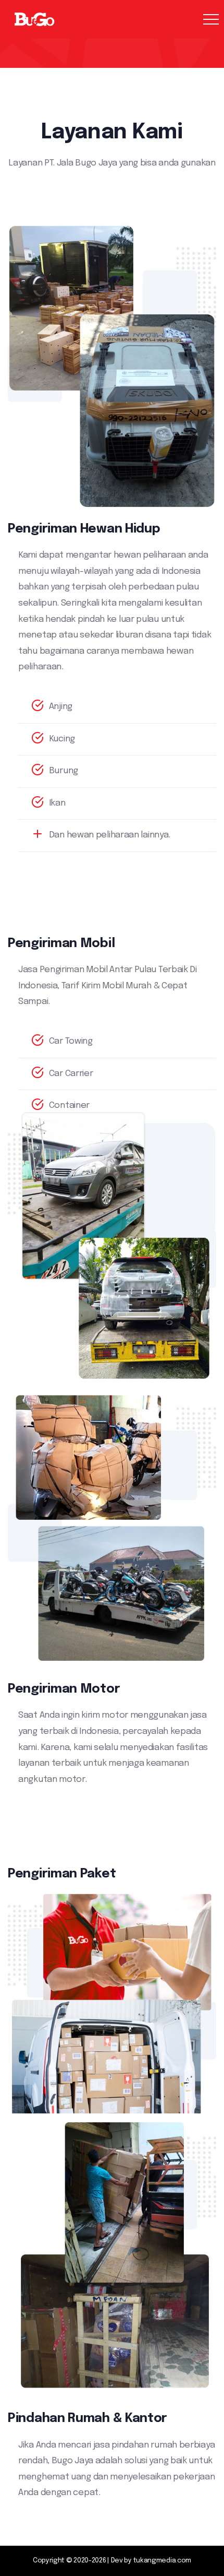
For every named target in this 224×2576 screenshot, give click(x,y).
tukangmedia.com (163, 2561)
